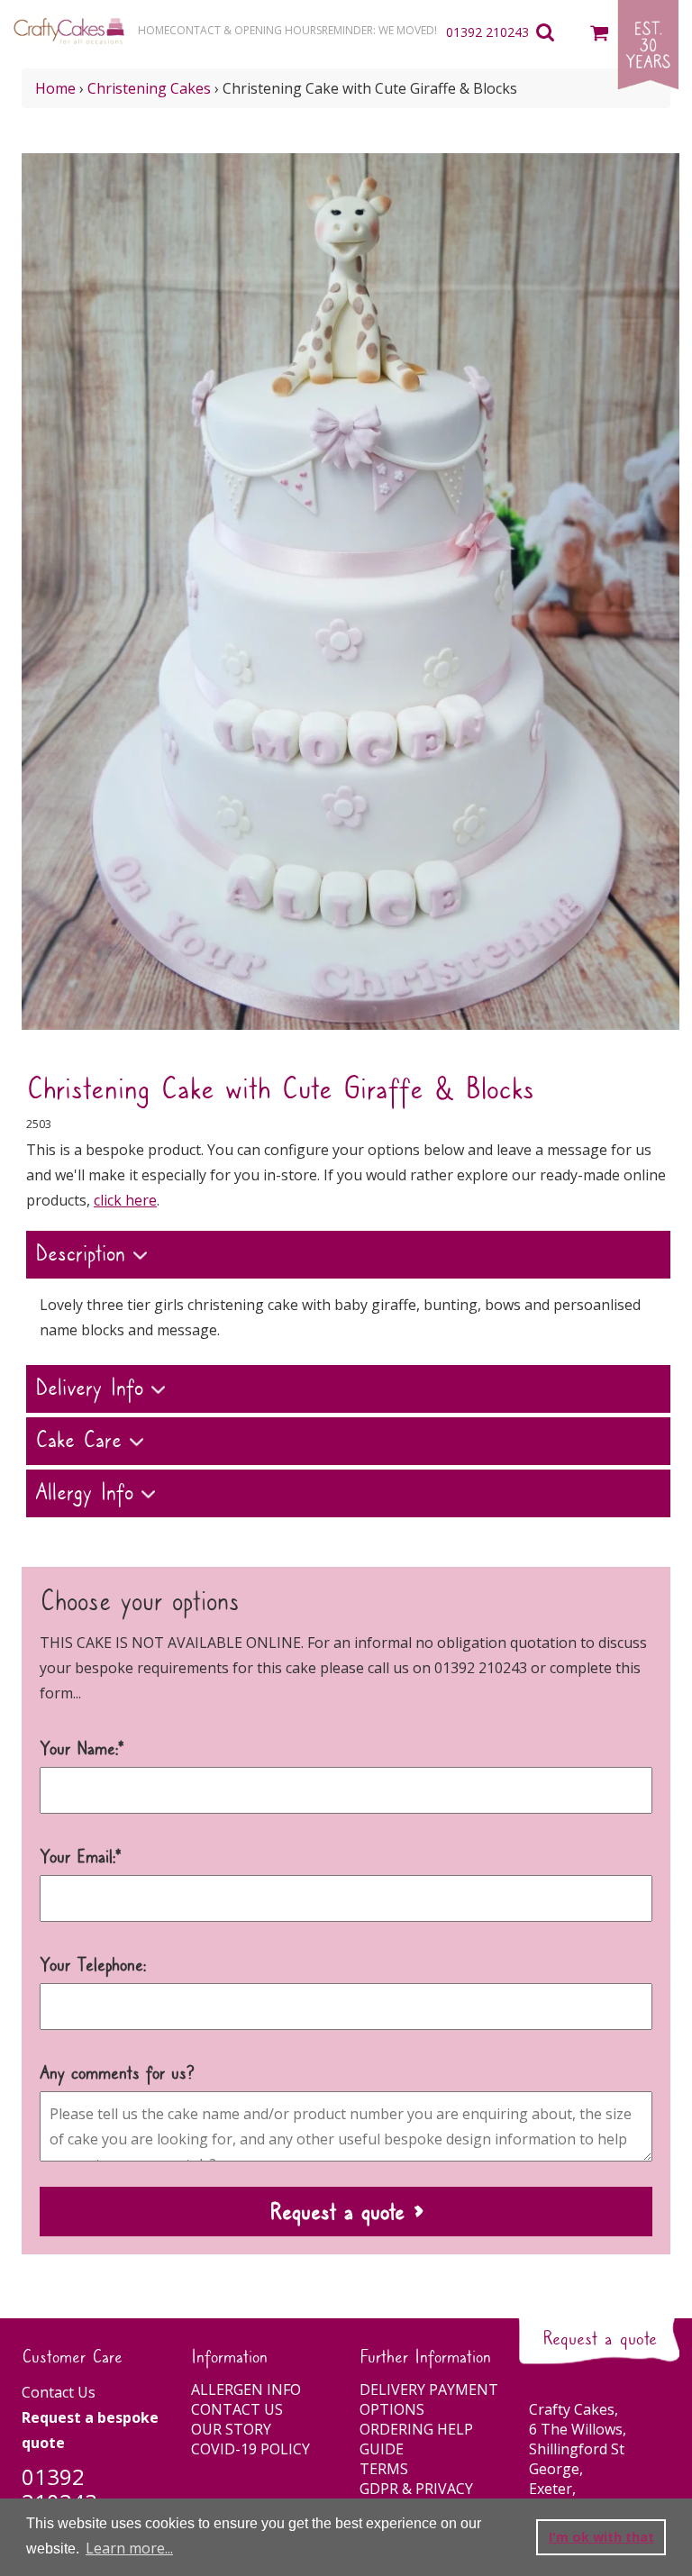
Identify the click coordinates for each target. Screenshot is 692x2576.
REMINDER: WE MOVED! (379, 30)
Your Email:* (81, 1858)
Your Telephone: (93, 1966)
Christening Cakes (149, 88)
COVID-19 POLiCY (250, 2449)
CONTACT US (237, 2409)
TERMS (384, 2469)
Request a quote (600, 2339)
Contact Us (59, 2392)
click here (125, 1200)
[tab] (348, 1257)
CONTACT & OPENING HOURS (246, 30)
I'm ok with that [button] (601, 2537)
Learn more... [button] (129, 2548)
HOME (154, 30)
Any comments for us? (117, 2074)
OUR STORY (231, 2429)
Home (55, 88)
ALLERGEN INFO (246, 2389)
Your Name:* (82, 1750)
